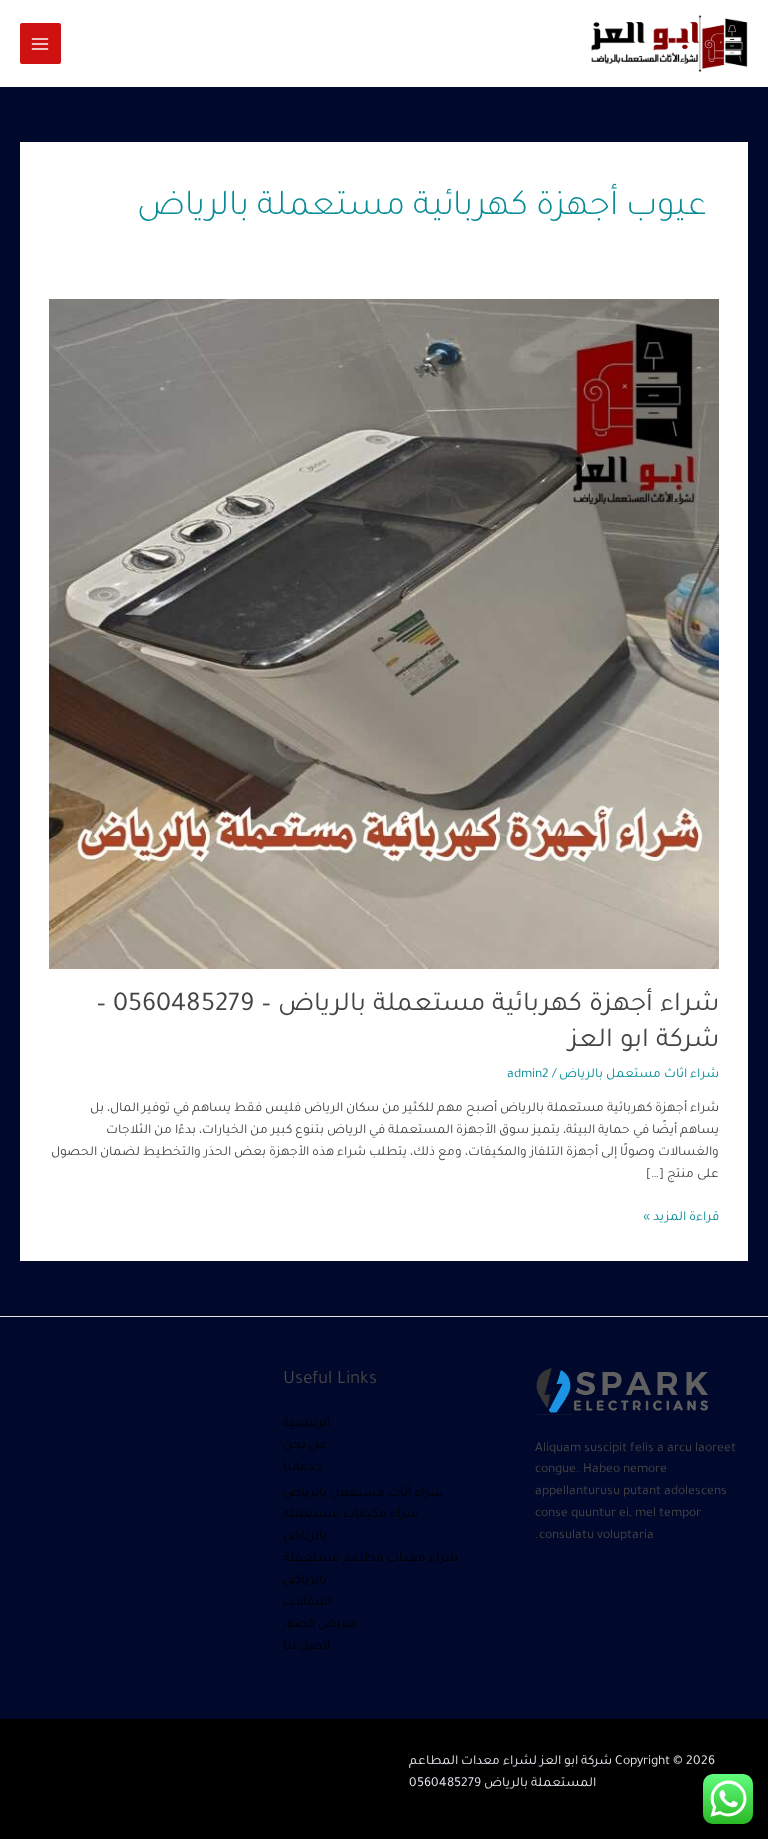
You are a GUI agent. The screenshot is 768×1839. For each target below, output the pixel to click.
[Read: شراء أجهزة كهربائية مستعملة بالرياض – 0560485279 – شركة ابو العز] (383, 635)
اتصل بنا (306, 1647)
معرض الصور (320, 1625)
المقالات (307, 1603)
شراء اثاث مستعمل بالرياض (639, 1075)
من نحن (305, 1446)
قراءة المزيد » (681, 1216)
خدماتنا (303, 1468)
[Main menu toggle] (40, 43)
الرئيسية (306, 1424)
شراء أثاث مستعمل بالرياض (363, 1494)
